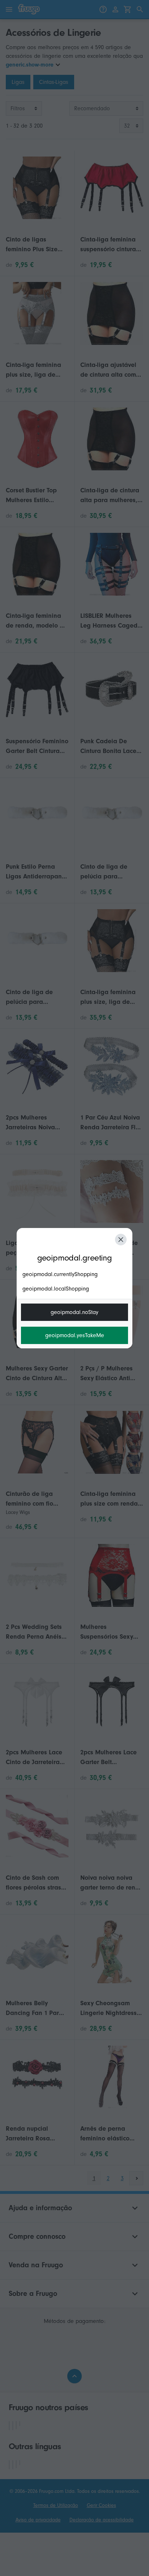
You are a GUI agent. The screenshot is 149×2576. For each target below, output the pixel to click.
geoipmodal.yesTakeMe (75, 1335)
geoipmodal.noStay (74, 1312)
